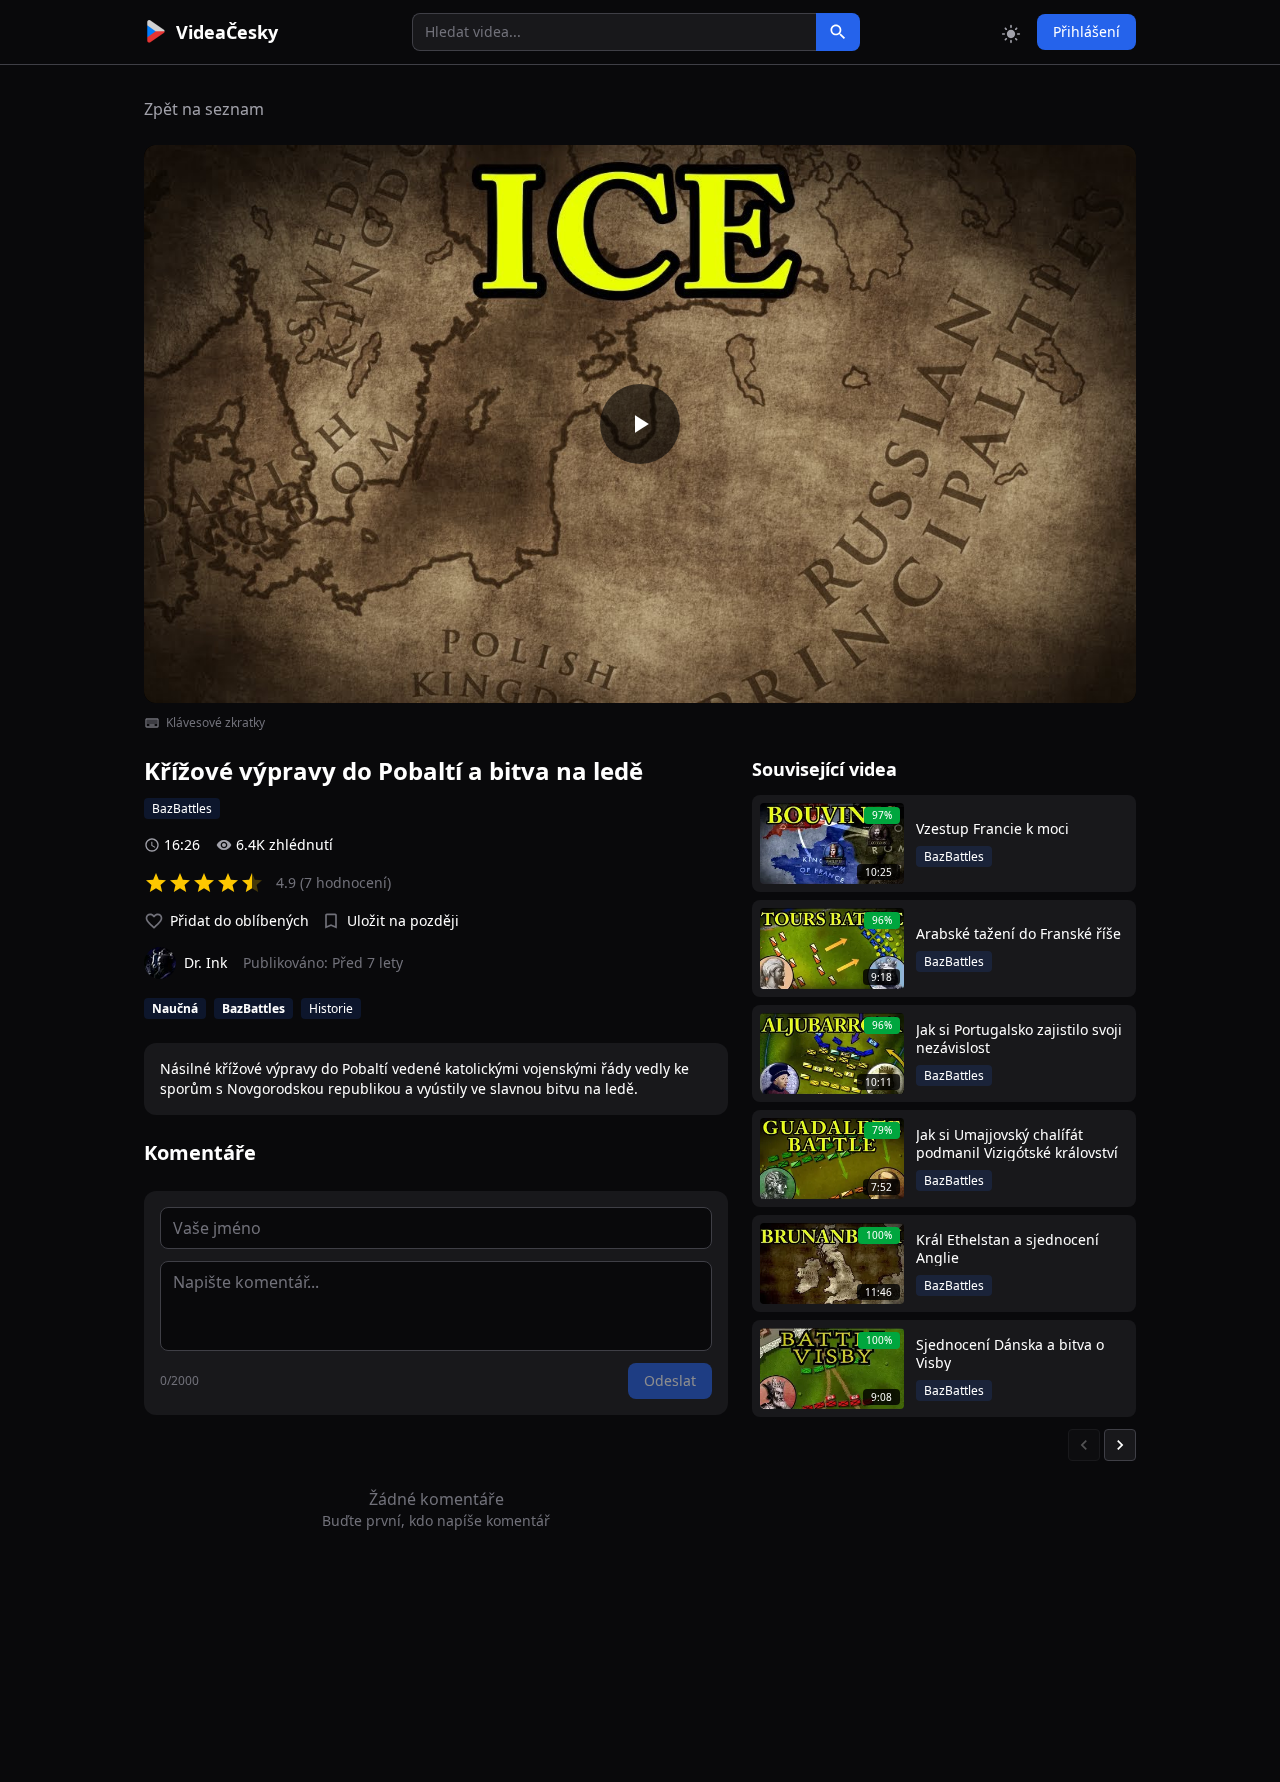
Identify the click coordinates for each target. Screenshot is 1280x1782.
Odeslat (670, 1380)
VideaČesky (227, 32)
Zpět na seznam (204, 109)
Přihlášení (1086, 31)
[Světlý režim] (1011, 32)
